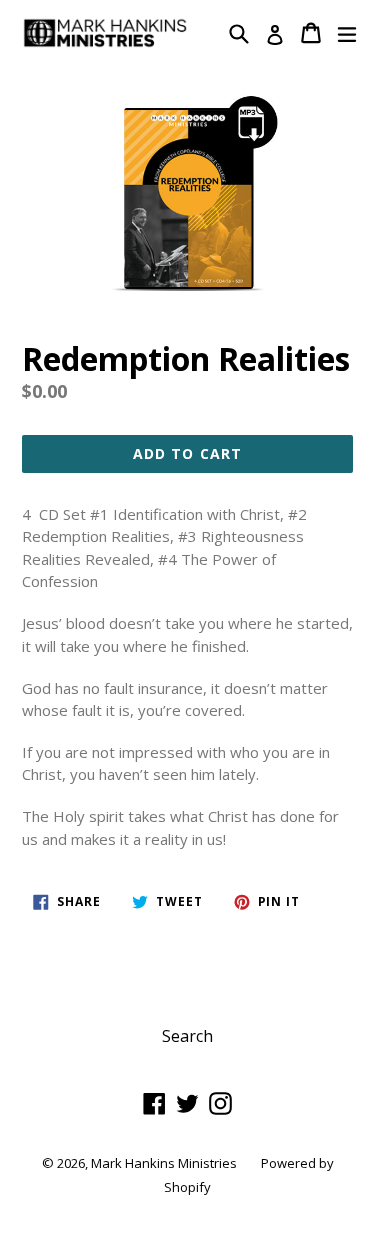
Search (187, 1036)
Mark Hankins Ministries (164, 1163)
